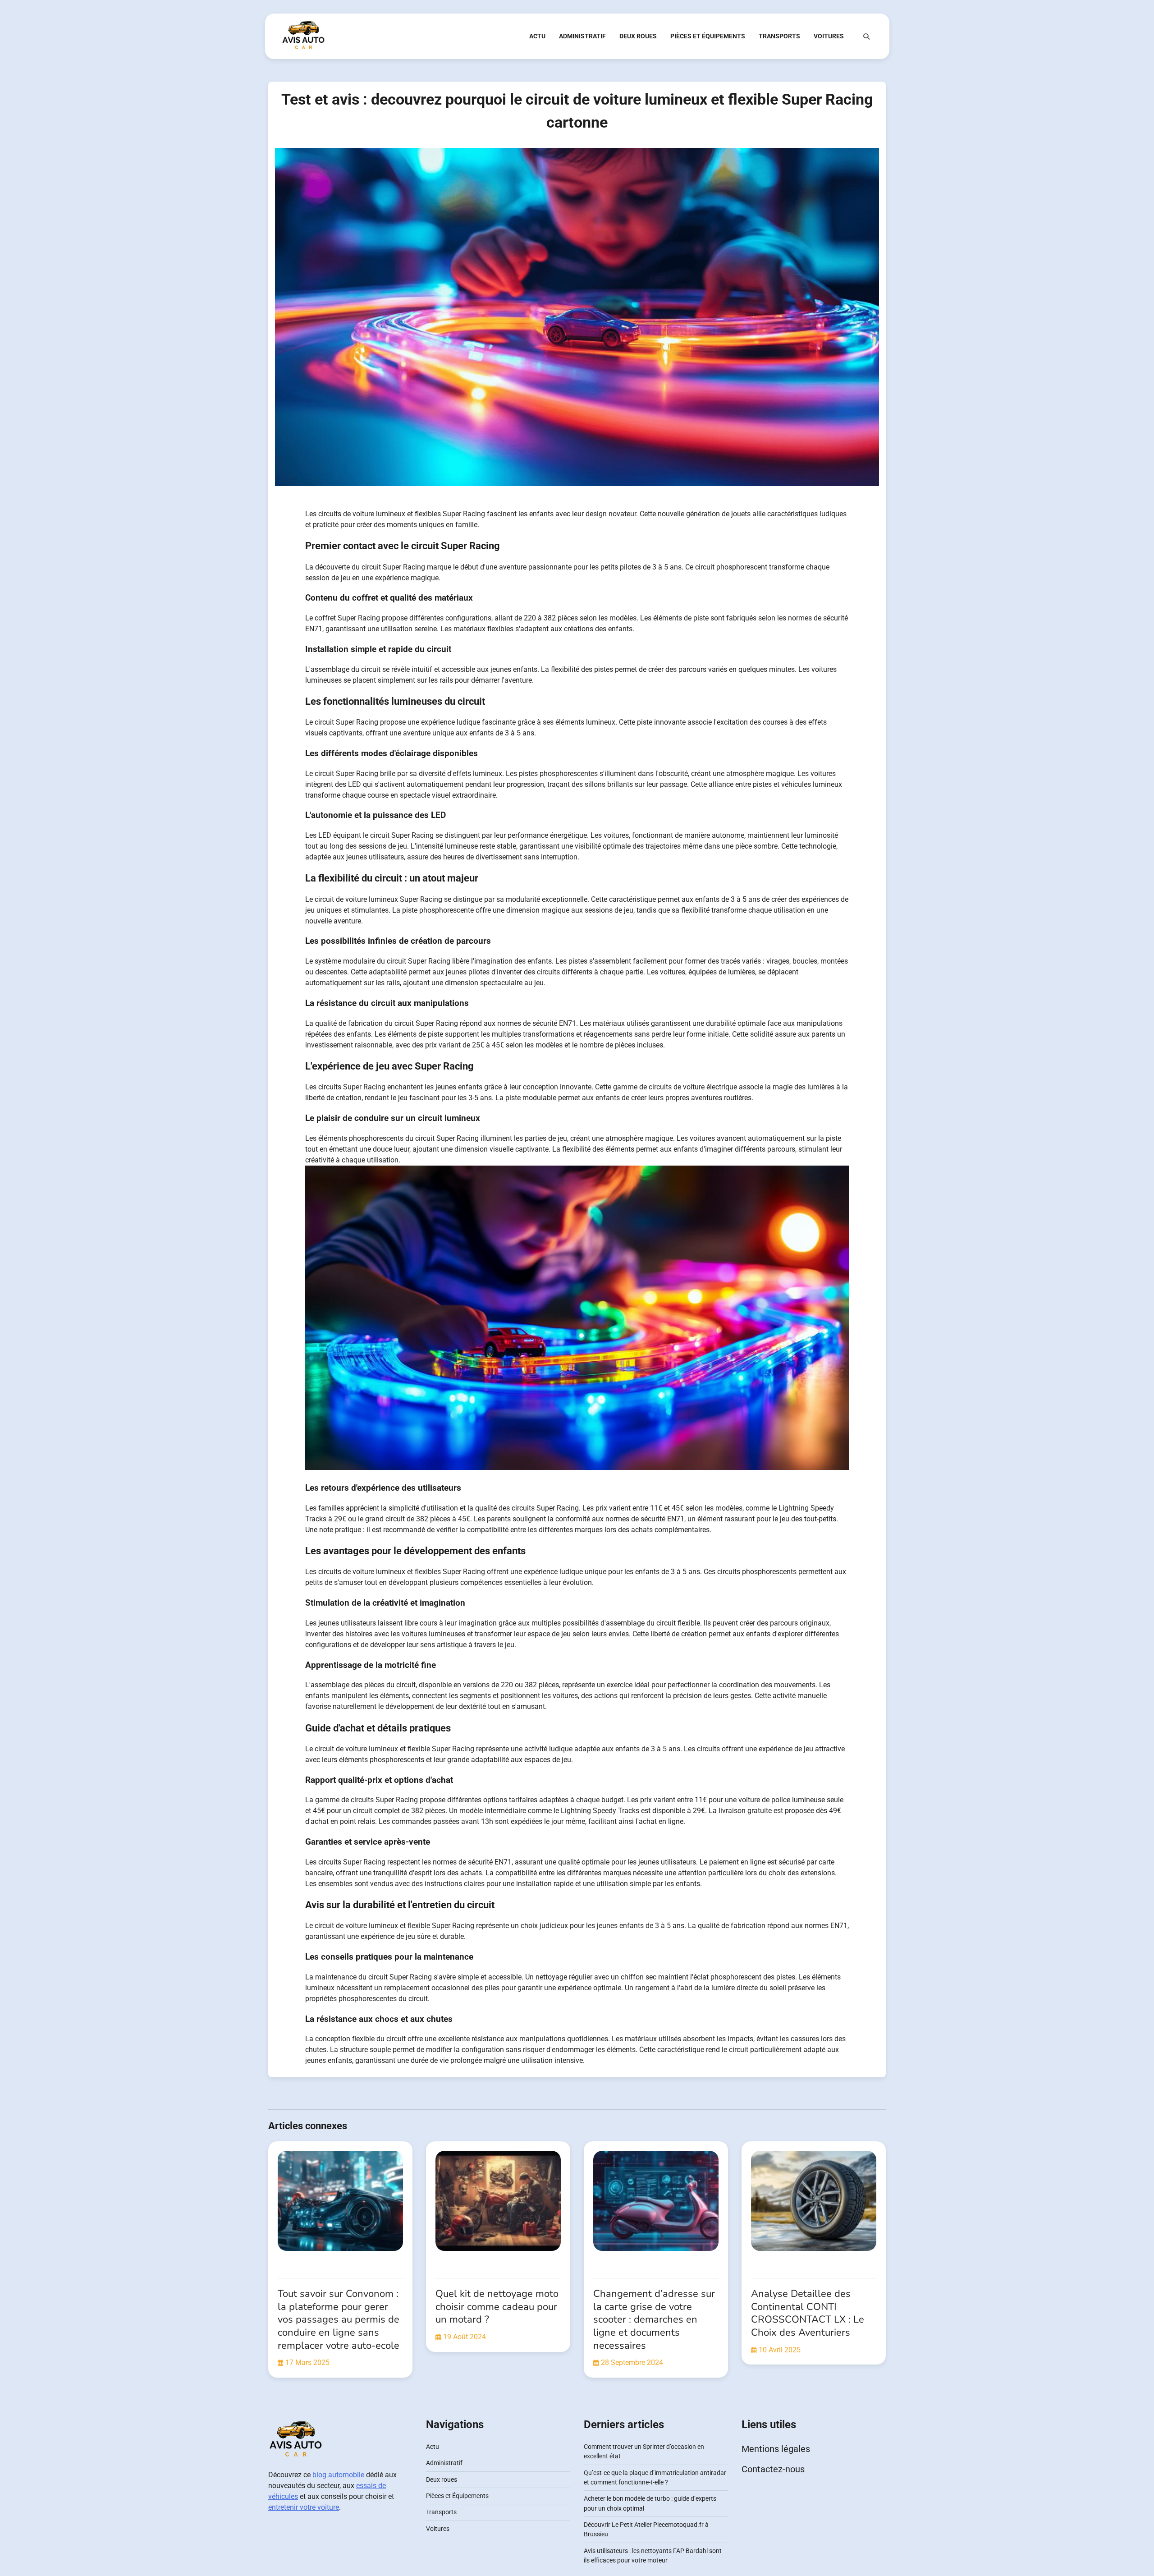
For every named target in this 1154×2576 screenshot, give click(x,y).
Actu (537, 36)
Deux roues (638, 36)
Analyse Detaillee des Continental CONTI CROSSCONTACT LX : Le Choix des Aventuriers (808, 2313)
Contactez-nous (773, 2469)
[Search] (866, 37)
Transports (779, 36)
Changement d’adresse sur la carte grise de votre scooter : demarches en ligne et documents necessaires (654, 2319)
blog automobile (338, 2475)
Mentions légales (776, 2449)
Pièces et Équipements (708, 36)
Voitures (829, 36)
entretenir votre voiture (304, 2507)
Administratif (582, 36)
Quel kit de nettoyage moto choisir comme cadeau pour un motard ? (497, 2307)
